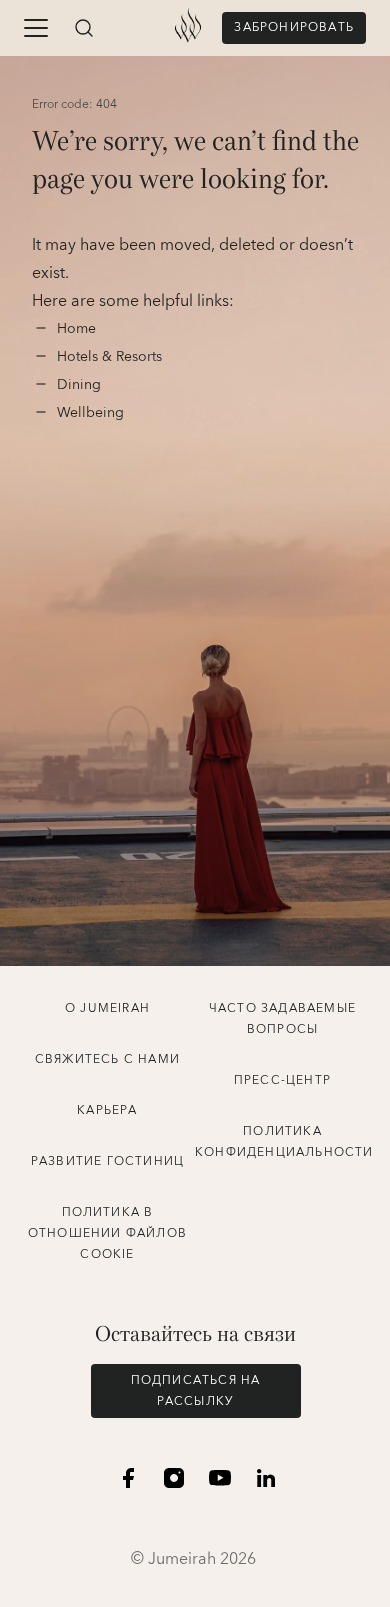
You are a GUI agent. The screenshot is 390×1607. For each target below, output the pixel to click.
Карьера (107, 1110)
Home (78, 329)
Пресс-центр (282, 1080)
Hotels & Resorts (109, 357)
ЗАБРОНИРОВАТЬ (294, 27)
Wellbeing (90, 413)
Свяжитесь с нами (107, 1059)
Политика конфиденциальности (284, 1142)
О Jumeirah (107, 1008)
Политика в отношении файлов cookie (107, 1233)
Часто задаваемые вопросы (282, 1019)
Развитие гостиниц (107, 1161)
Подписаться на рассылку (196, 1391)
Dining (81, 385)
